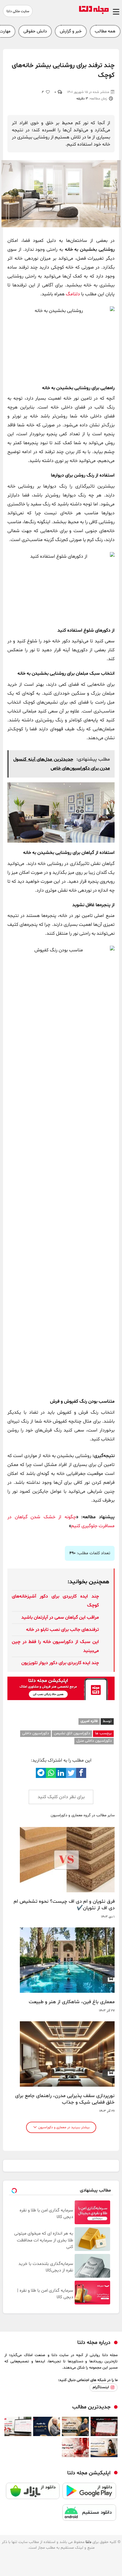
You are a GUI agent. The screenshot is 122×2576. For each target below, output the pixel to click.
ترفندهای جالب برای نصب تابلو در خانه (62, 1630)
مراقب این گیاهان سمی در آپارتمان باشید (60, 1618)
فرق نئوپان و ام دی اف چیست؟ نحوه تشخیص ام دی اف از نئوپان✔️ (64, 1905)
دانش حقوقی (35, 31)
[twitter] (71, 1773)
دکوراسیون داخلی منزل (94, 1741)
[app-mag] (61, 1699)
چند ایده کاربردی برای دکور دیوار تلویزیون (60, 1663)
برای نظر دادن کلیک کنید (61, 1797)
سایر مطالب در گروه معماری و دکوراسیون (83, 1816)
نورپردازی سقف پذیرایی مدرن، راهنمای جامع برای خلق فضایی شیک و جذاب (65, 2099)
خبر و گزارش (71, 31)
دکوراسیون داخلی (36, 1733)
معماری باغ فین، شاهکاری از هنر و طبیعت (72, 2002)
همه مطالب (105, 31)
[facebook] (81, 1773)
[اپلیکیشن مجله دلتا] (89, 2494)
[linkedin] (61, 1773)
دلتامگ (73, 294)
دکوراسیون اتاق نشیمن (72, 1733)
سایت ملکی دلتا (18, 11)
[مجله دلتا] (94, 13)
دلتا (88, 2542)
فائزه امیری (89, 1721)
